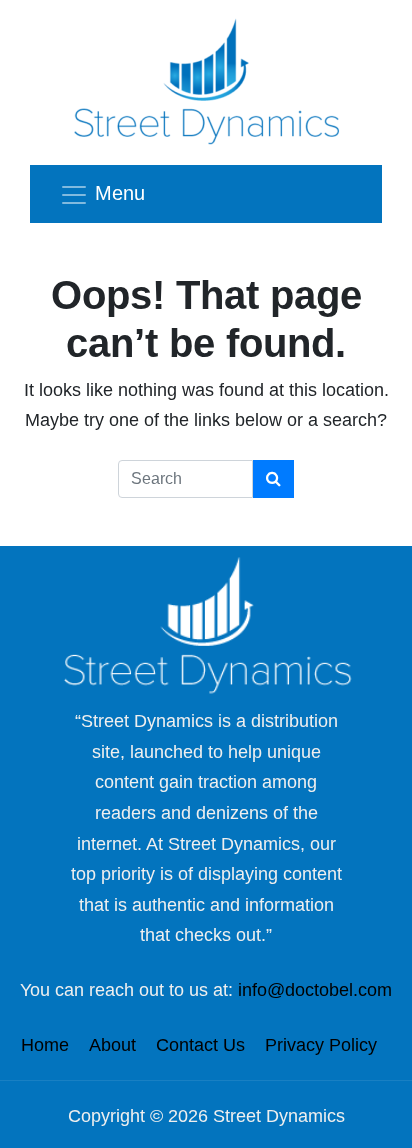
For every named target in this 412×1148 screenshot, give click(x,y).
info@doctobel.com (315, 990)
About (112, 1045)
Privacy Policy (321, 1045)
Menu (120, 193)
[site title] (206, 625)
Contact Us (200, 1045)
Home (45, 1045)
